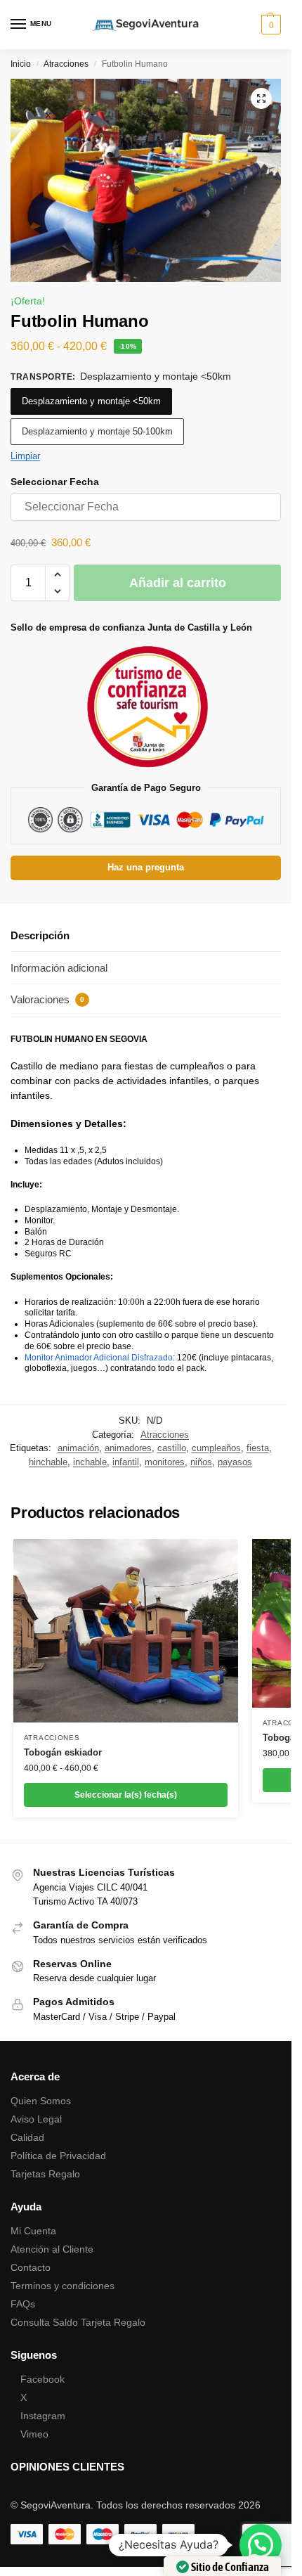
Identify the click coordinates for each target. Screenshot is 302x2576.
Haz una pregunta (146, 868)
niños (201, 1462)
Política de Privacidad (58, 2156)
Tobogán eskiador (63, 1752)
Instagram (43, 2416)
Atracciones (66, 64)
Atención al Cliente (52, 2249)
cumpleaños (216, 1448)
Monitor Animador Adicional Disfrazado (99, 1358)
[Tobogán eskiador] (126, 1631)
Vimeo (34, 2434)
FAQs (23, 2304)
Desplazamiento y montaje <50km (91, 401)
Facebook (42, 2379)
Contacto (31, 2267)
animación (78, 1448)
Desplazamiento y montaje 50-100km (97, 431)
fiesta (258, 1448)
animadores (128, 1448)
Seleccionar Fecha (55, 482)
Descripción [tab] (40, 935)
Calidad (27, 2137)
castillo (172, 1448)
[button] (269, 25)
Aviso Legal (36, 2119)
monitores (165, 1462)
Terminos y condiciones (63, 2286)
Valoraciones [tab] (47, 999)
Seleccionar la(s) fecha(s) (126, 1795)
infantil (126, 1462)
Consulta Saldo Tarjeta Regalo (78, 2322)
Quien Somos (41, 2101)
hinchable (48, 1462)
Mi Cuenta (33, 2231)
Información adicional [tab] (59, 968)
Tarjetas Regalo (45, 2174)
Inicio (21, 64)
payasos (235, 1462)
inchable (90, 1462)
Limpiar (25, 456)
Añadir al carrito (178, 583)
